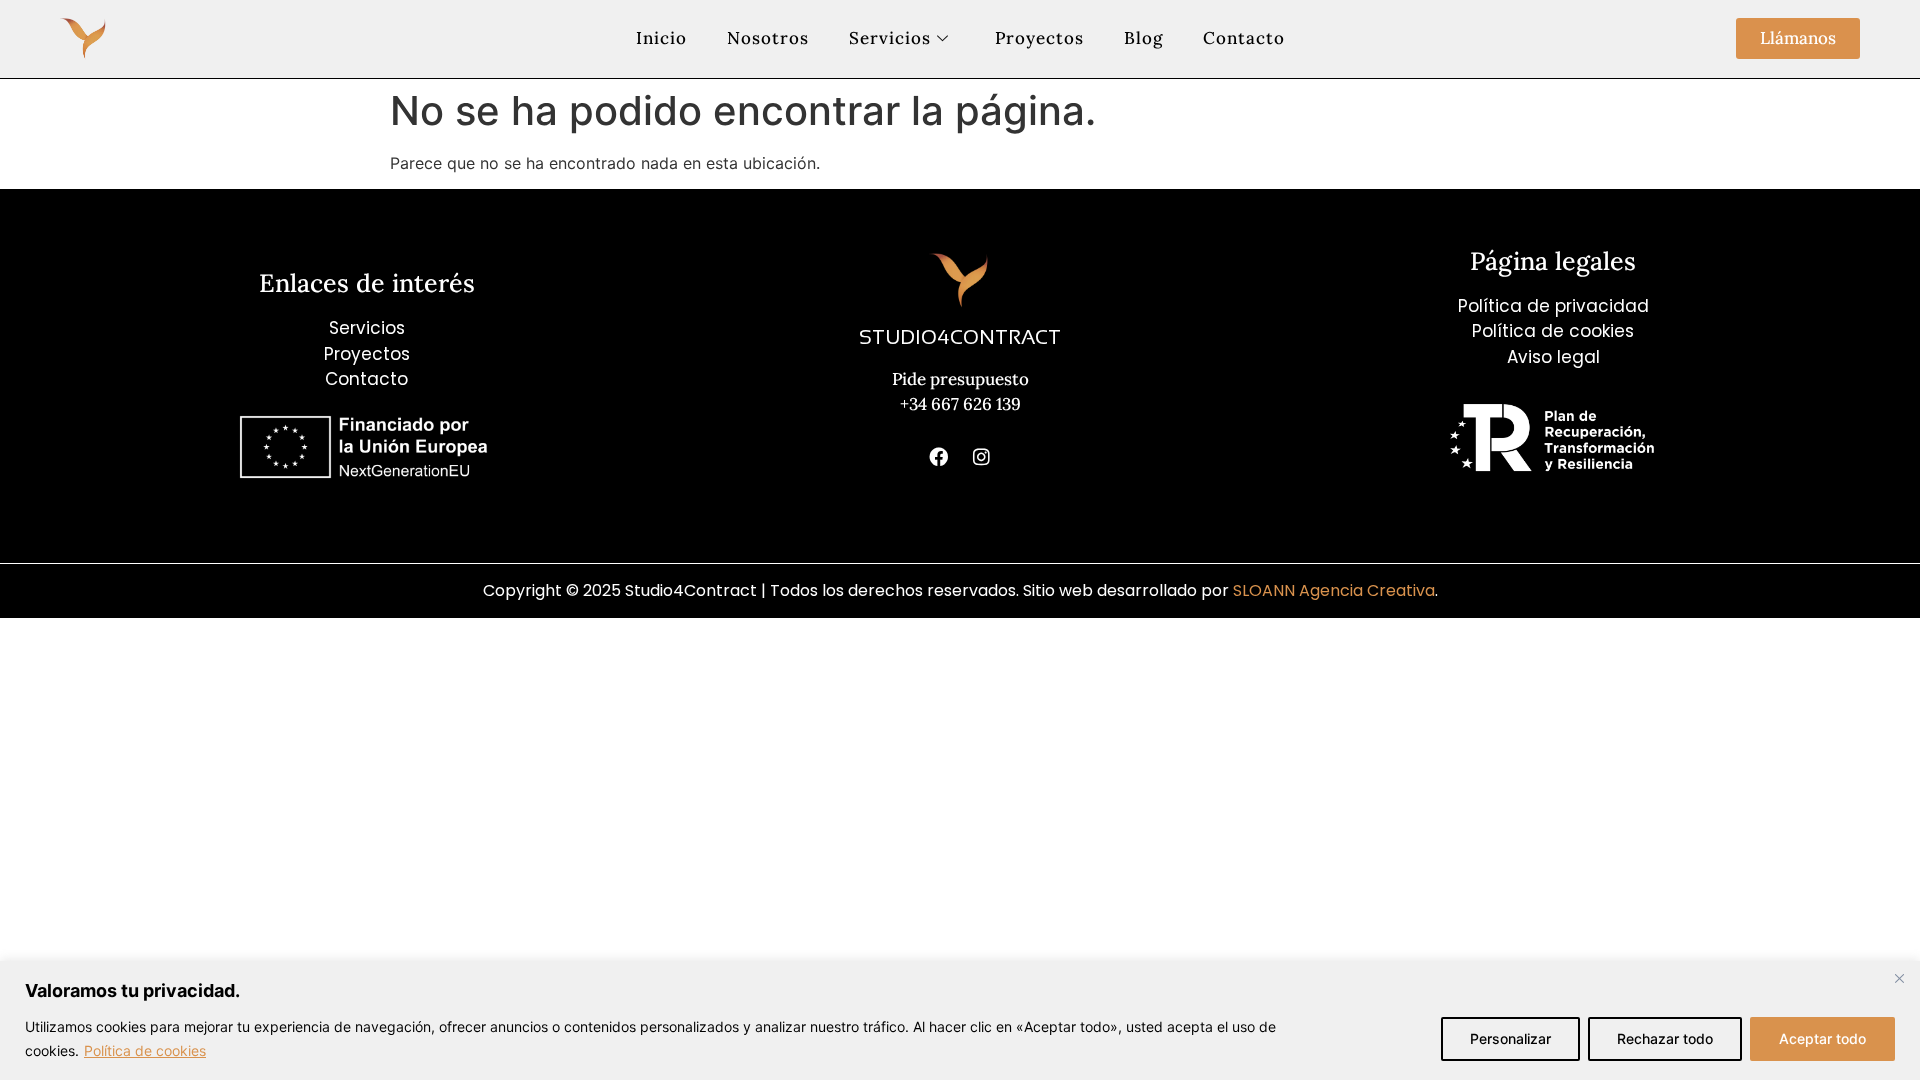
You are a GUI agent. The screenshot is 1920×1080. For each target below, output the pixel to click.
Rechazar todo (1665, 1038)
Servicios (890, 38)
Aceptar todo (1822, 1038)
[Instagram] (982, 457)
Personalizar (1510, 1038)
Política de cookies (145, 1050)
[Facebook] (939, 457)
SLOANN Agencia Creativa (1332, 590)
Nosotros (768, 38)
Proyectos (1039, 38)
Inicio (661, 38)
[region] (960, 1020)
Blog (1143, 38)
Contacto (1244, 38)
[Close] (1899, 978)
